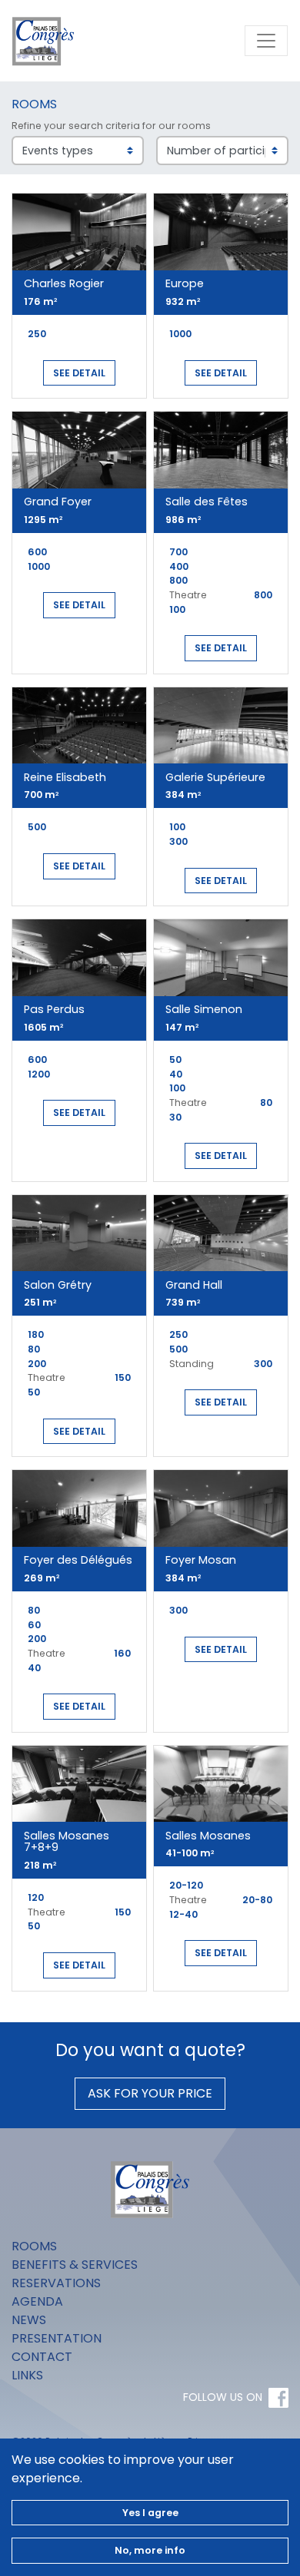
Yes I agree (150, 2513)
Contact (42, 2357)
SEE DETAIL (79, 373)
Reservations (56, 2283)
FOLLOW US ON (223, 2397)
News (29, 2320)
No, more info (150, 2550)
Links (27, 2375)
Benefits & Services (75, 2265)
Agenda (37, 2301)
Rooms (34, 2246)
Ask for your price (150, 2093)
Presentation (57, 2338)
